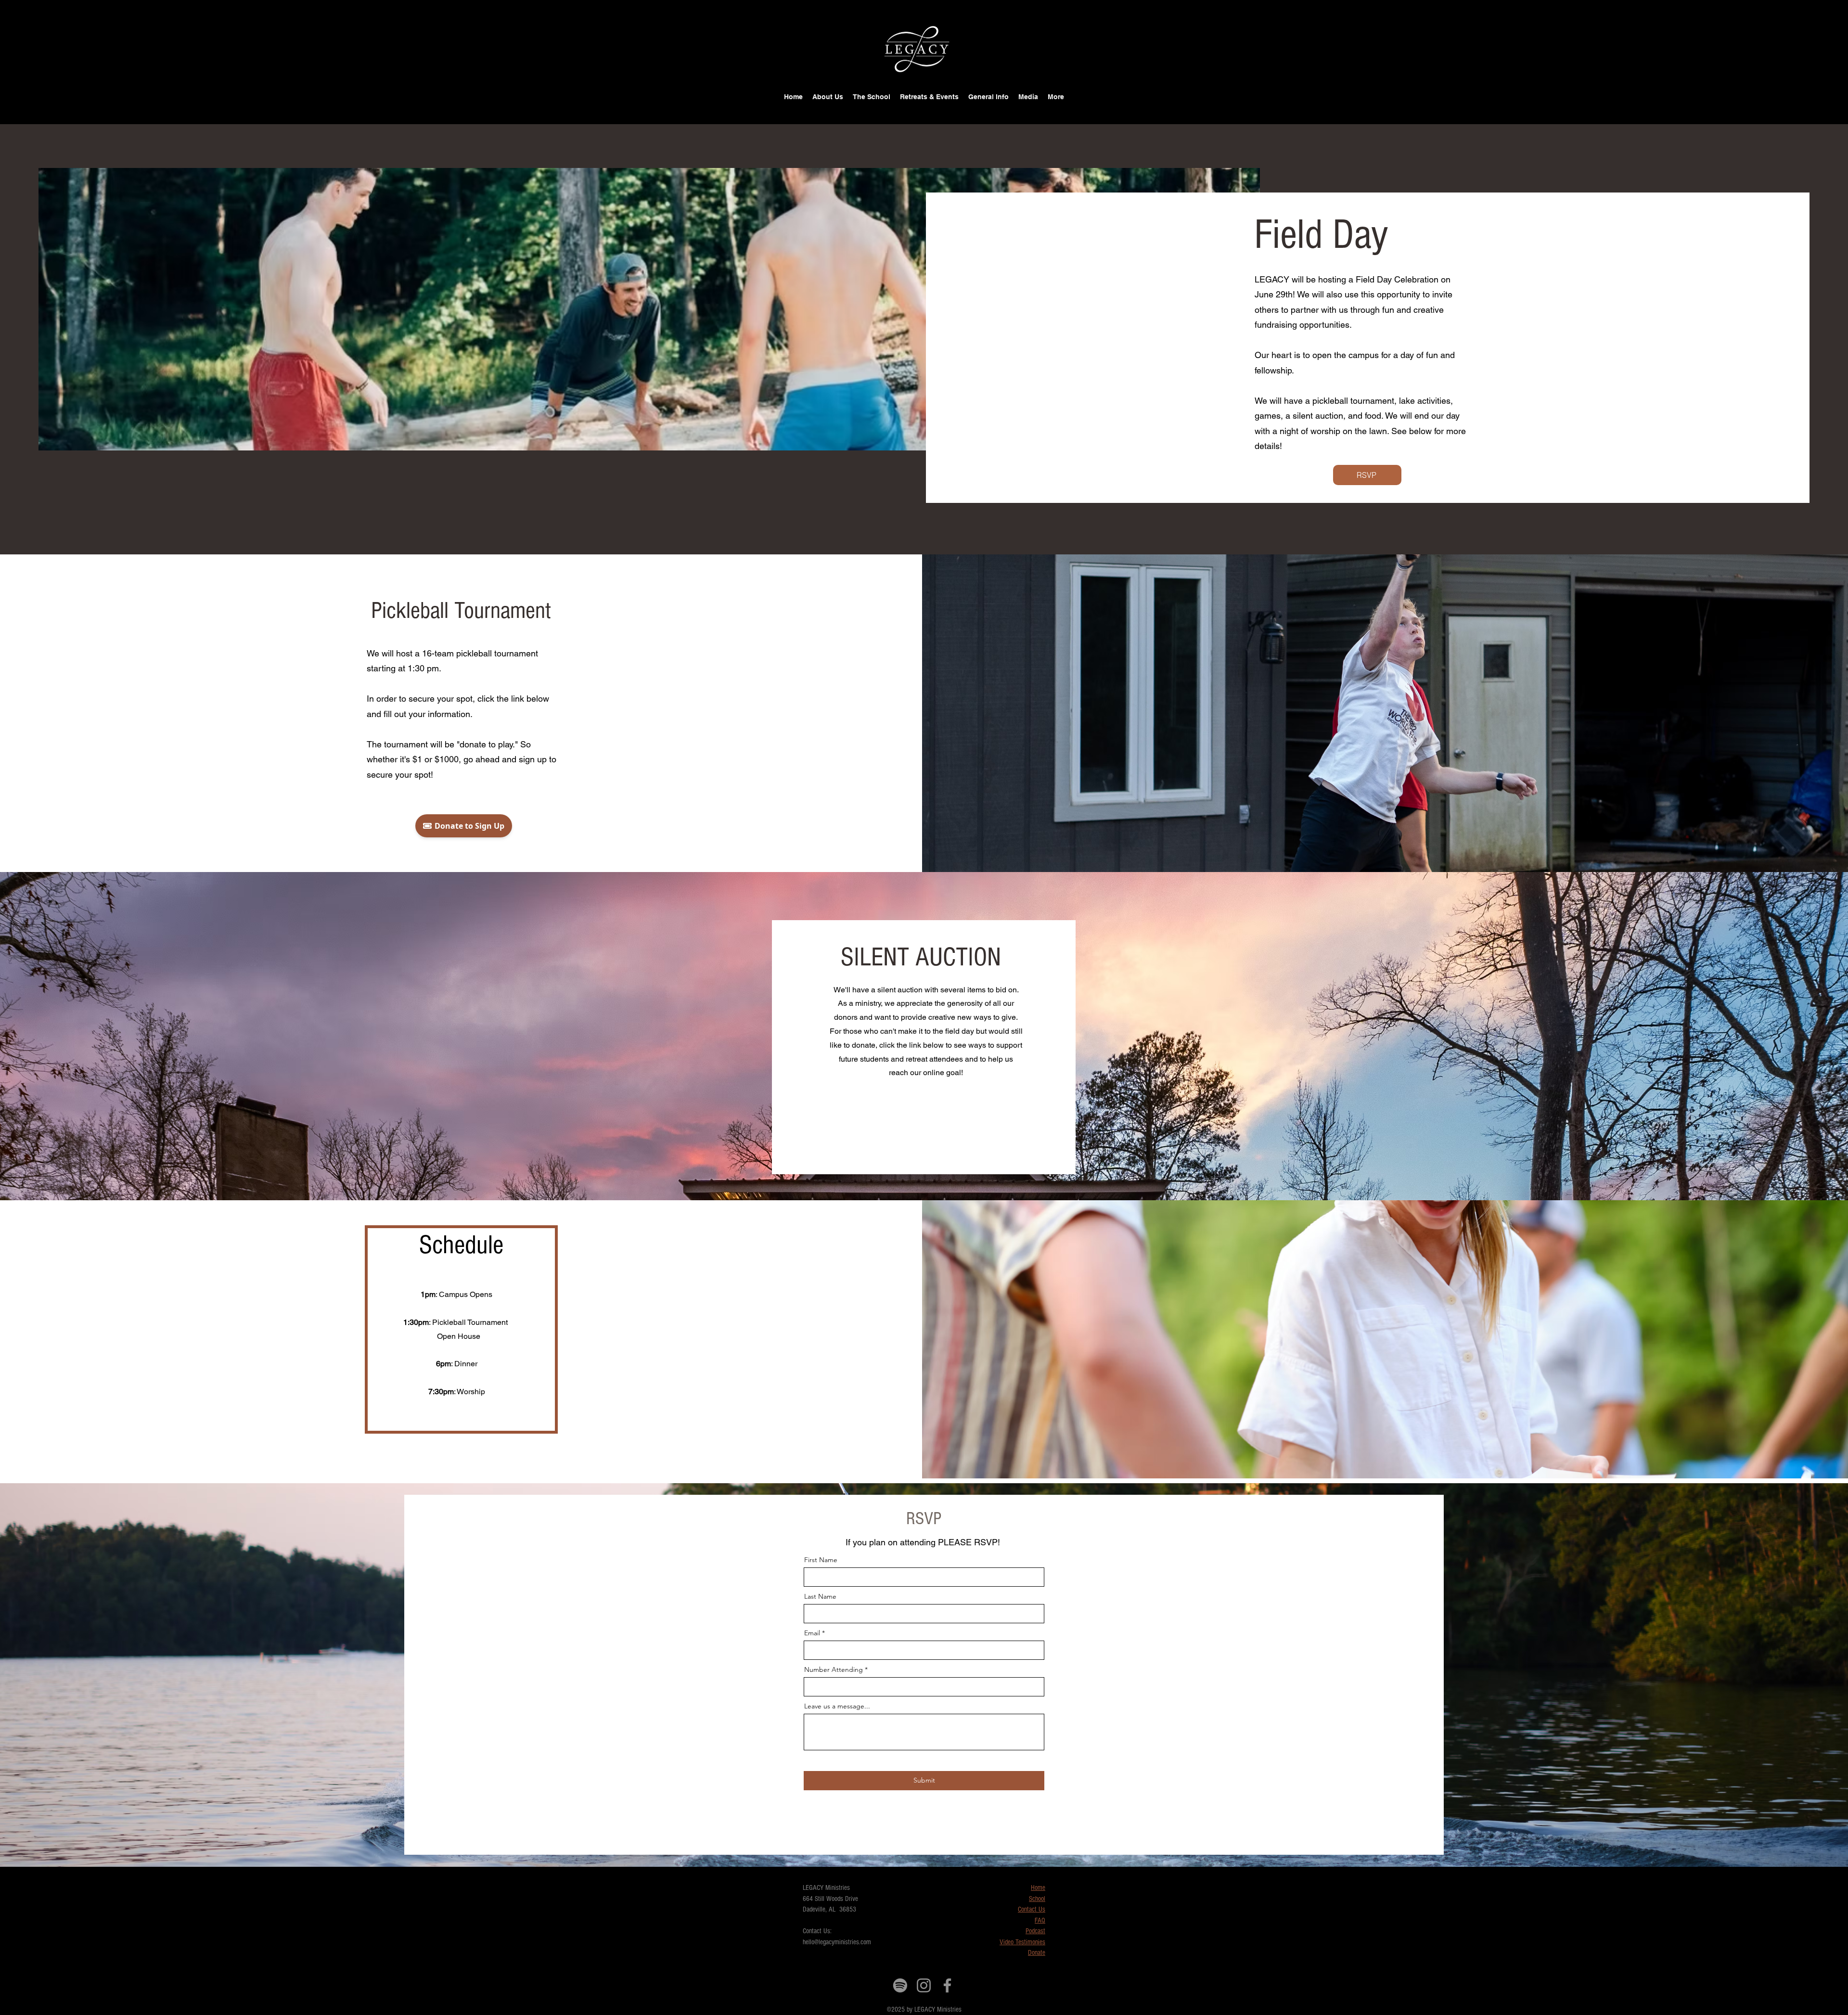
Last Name (820, 1596)
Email (812, 1633)
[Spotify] (900, 1985)
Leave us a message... (837, 1706)
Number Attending (834, 1669)
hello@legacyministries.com (837, 1942)
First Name (821, 1560)
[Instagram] (924, 1985)
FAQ (1040, 1920)
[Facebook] (947, 1985)
